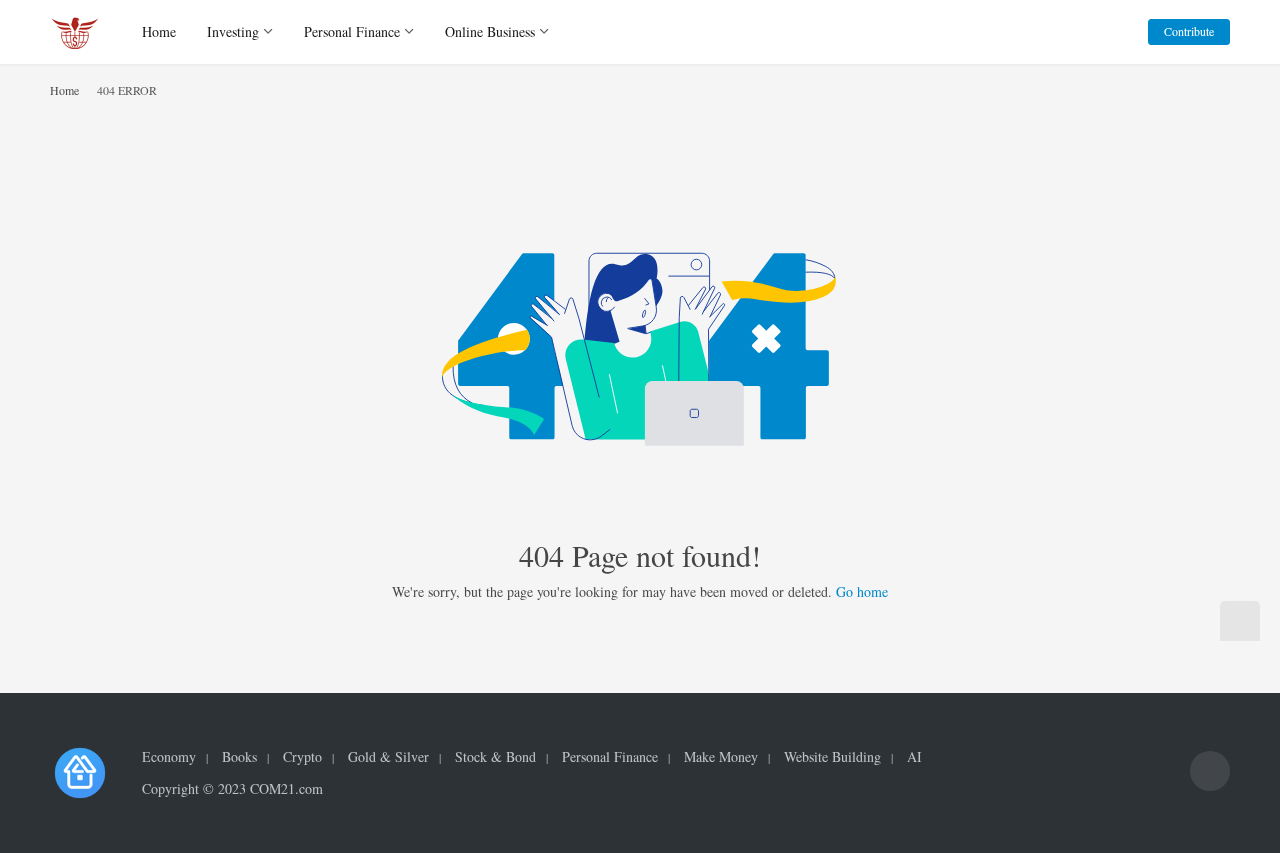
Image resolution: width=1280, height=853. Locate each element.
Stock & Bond (495, 757)
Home (159, 31)
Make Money (721, 757)
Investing (233, 31)
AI (914, 757)
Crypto (302, 757)
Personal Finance (352, 31)
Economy (169, 757)
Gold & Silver (388, 757)
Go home (862, 591)
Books (239, 757)
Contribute (1189, 31)
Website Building (832, 757)
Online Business (490, 31)
